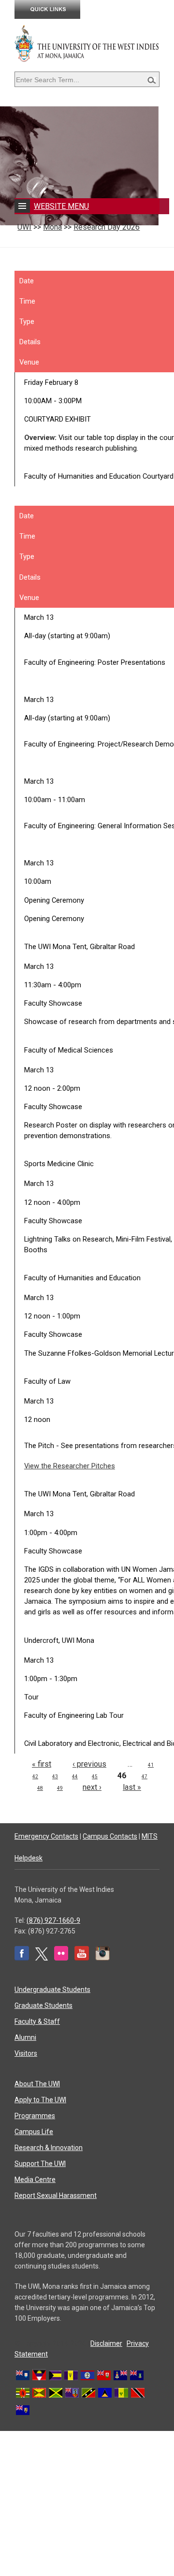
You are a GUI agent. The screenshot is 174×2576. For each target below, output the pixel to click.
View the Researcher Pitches (70, 1466)
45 (95, 1777)
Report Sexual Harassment (56, 2195)
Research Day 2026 (107, 227)
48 (40, 1788)
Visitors (26, 2053)
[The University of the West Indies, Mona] (87, 43)
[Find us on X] (42, 1958)
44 (75, 1777)
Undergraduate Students (52, 1990)
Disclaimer (106, 2343)
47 (145, 1777)
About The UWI (37, 2084)
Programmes (35, 2116)
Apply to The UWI (40, 2100)
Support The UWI (40, 2164)
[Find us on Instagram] (102, 1958)
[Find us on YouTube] (82, 1958)
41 (151, 1765)
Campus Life (34, 2132)
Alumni (25, 2037)
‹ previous (89, 1764)
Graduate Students (43, 2005)
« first (42, 1764)
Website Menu (61, 206)
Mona (52, 227)
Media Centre (35, 2180)
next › (92, 1787)
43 (55, 1777)
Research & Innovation (49, 2148)
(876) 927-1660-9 (53, 1920)
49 (60, 1788)
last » (132, 1787)
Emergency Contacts (46, 1836)
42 (35, 1777)
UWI (24, 227)
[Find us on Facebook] (22, 1958)
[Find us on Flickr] (61, 1958)
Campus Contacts (110, 1836)
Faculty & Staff (37, 2021)
